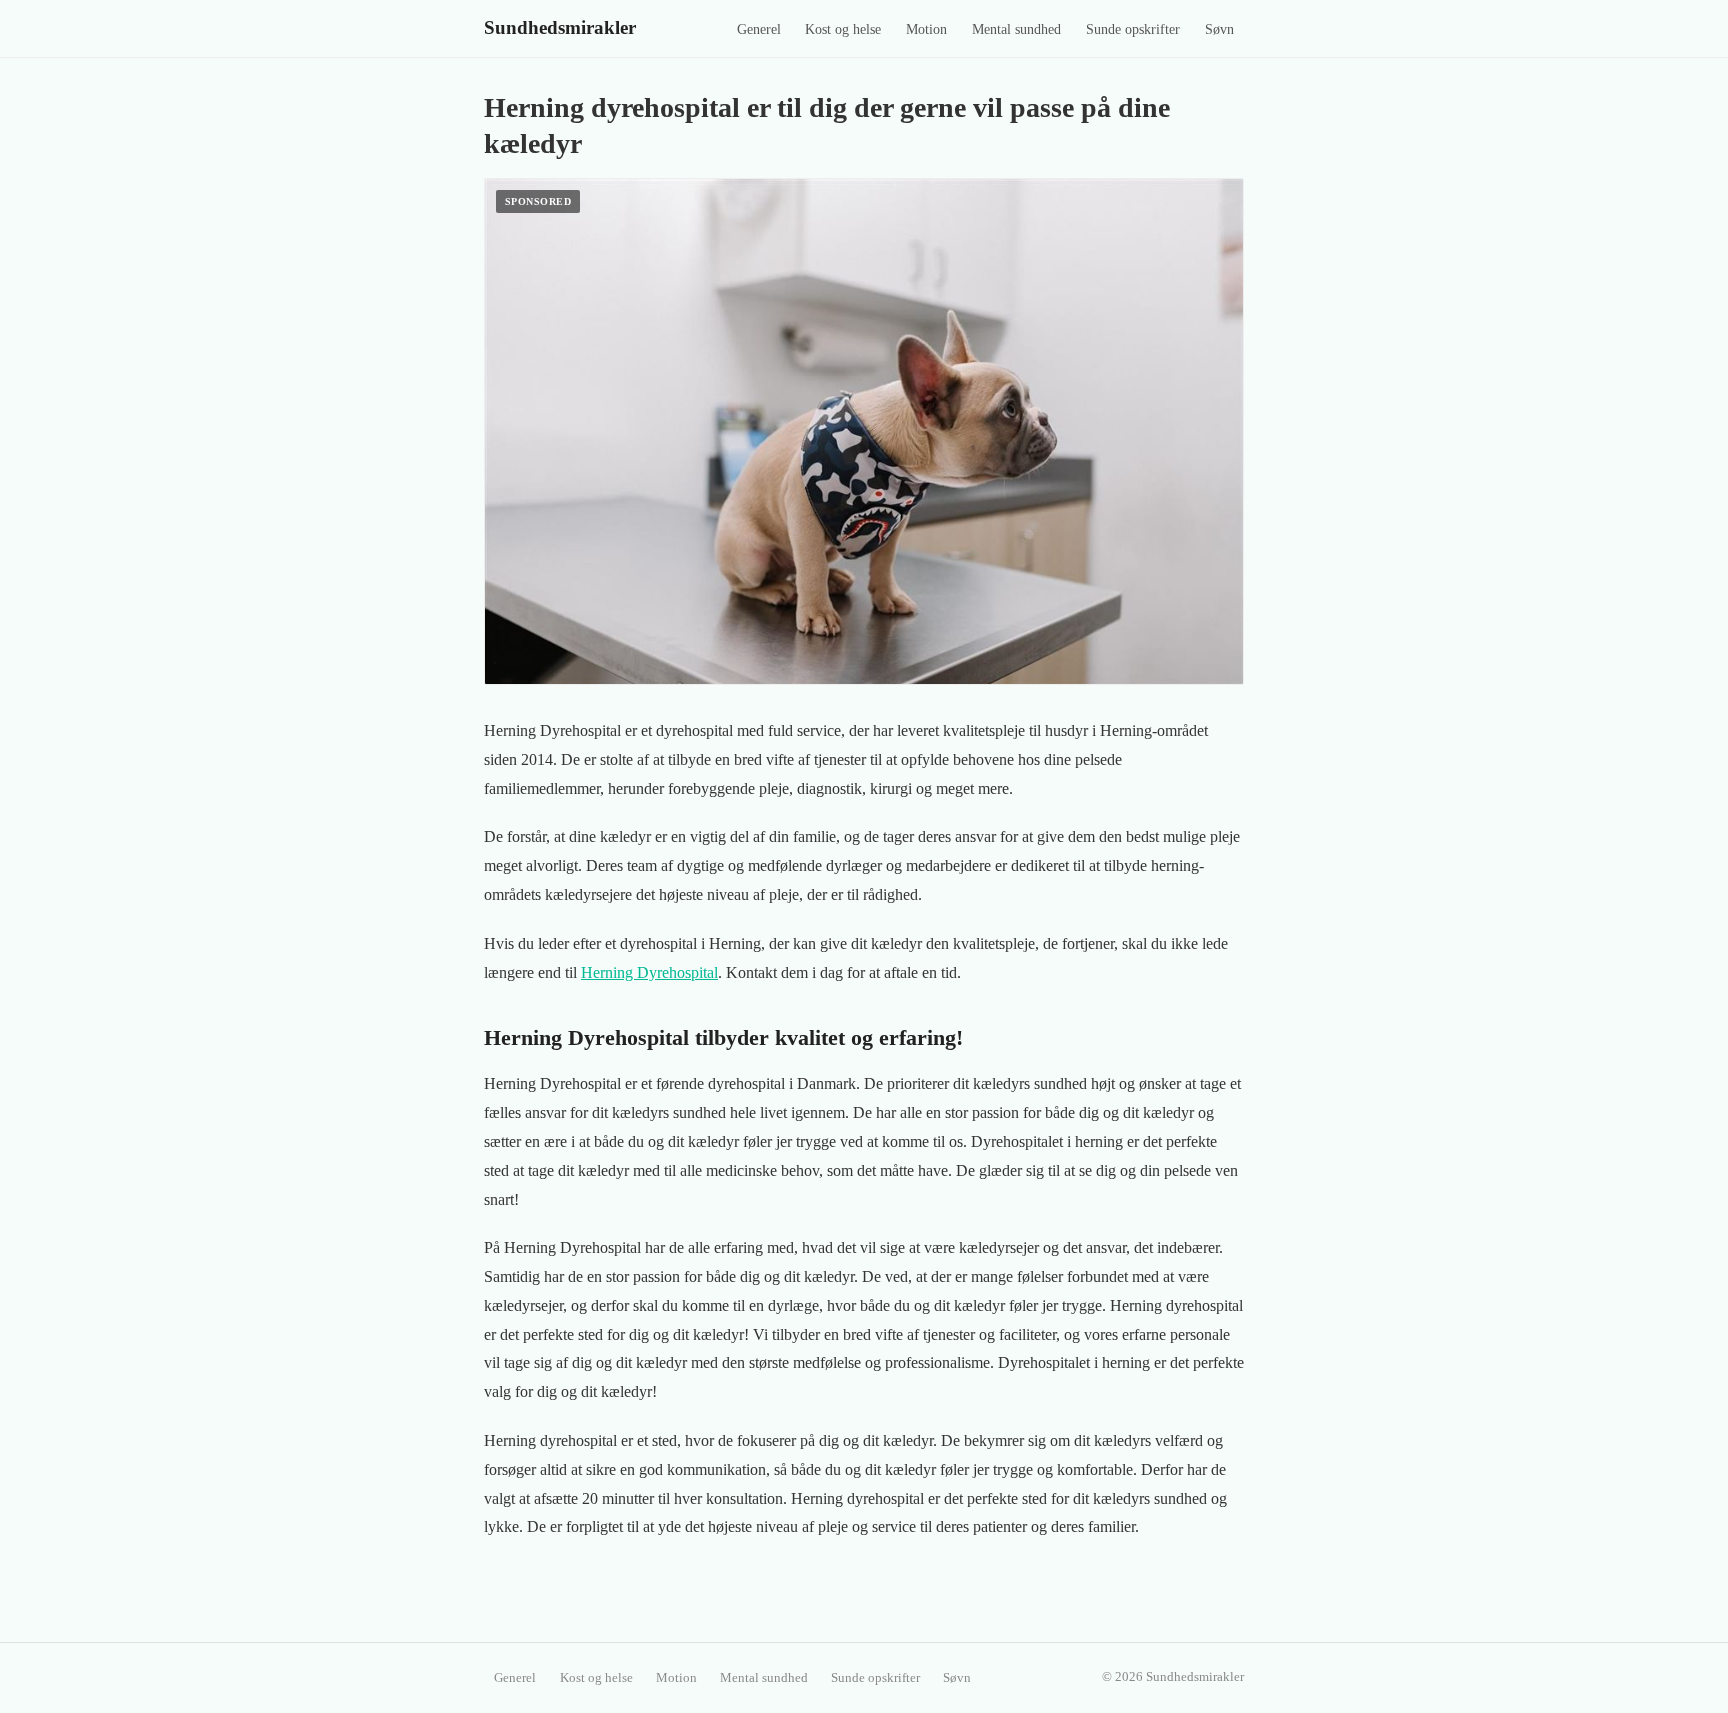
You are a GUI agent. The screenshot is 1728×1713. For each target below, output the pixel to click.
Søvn (1219, 29)
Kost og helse (843, 29)
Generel (759, 29)
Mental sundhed (1016, 29)
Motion (926, 29)
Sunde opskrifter (1133, 29)
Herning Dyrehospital (649, 972)
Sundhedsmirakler (560, 27)
